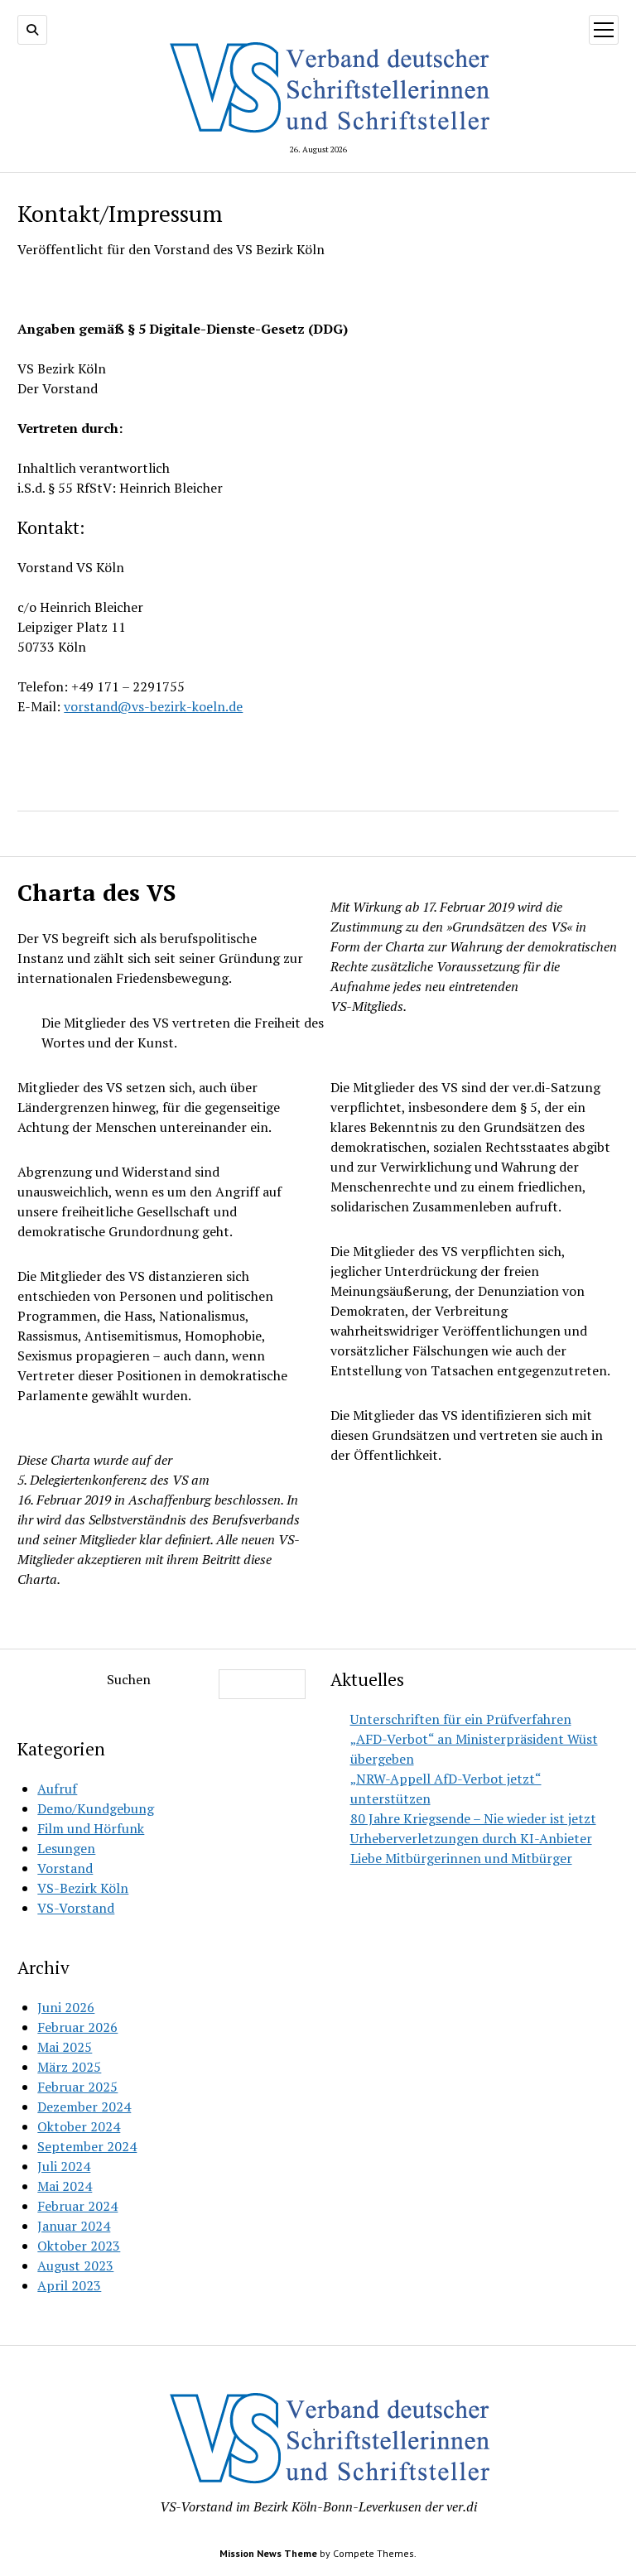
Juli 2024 (64, 2166)
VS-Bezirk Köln (83, 1888)
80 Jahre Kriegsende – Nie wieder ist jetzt (473, 1818)
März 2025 (69, 2067)
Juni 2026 (66, 2007)
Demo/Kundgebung (96, 1808)
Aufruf (57, 1789)
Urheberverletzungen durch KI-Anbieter (471, 1838)
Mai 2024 (65, 2186)
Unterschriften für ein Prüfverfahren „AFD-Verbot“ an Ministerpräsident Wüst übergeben (474, 1739)
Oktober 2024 (79, 2126)
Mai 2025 (65, 2047)
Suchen (129, 1679)
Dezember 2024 (84, 2107)
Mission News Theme (268, 2553)
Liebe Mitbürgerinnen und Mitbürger (461, 1858)
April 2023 (69, 2285)
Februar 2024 (77, 2206)
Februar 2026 (77, 2027)
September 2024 (87, 2146)
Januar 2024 (74, 2226)
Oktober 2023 (79, 2246)
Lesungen (66, 1848)
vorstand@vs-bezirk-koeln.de (153, 706)
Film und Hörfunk (91, 1828)
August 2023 (75, 2265)
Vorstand (65, 1868)
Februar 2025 (77, 2087)
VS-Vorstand (76, 1908)
